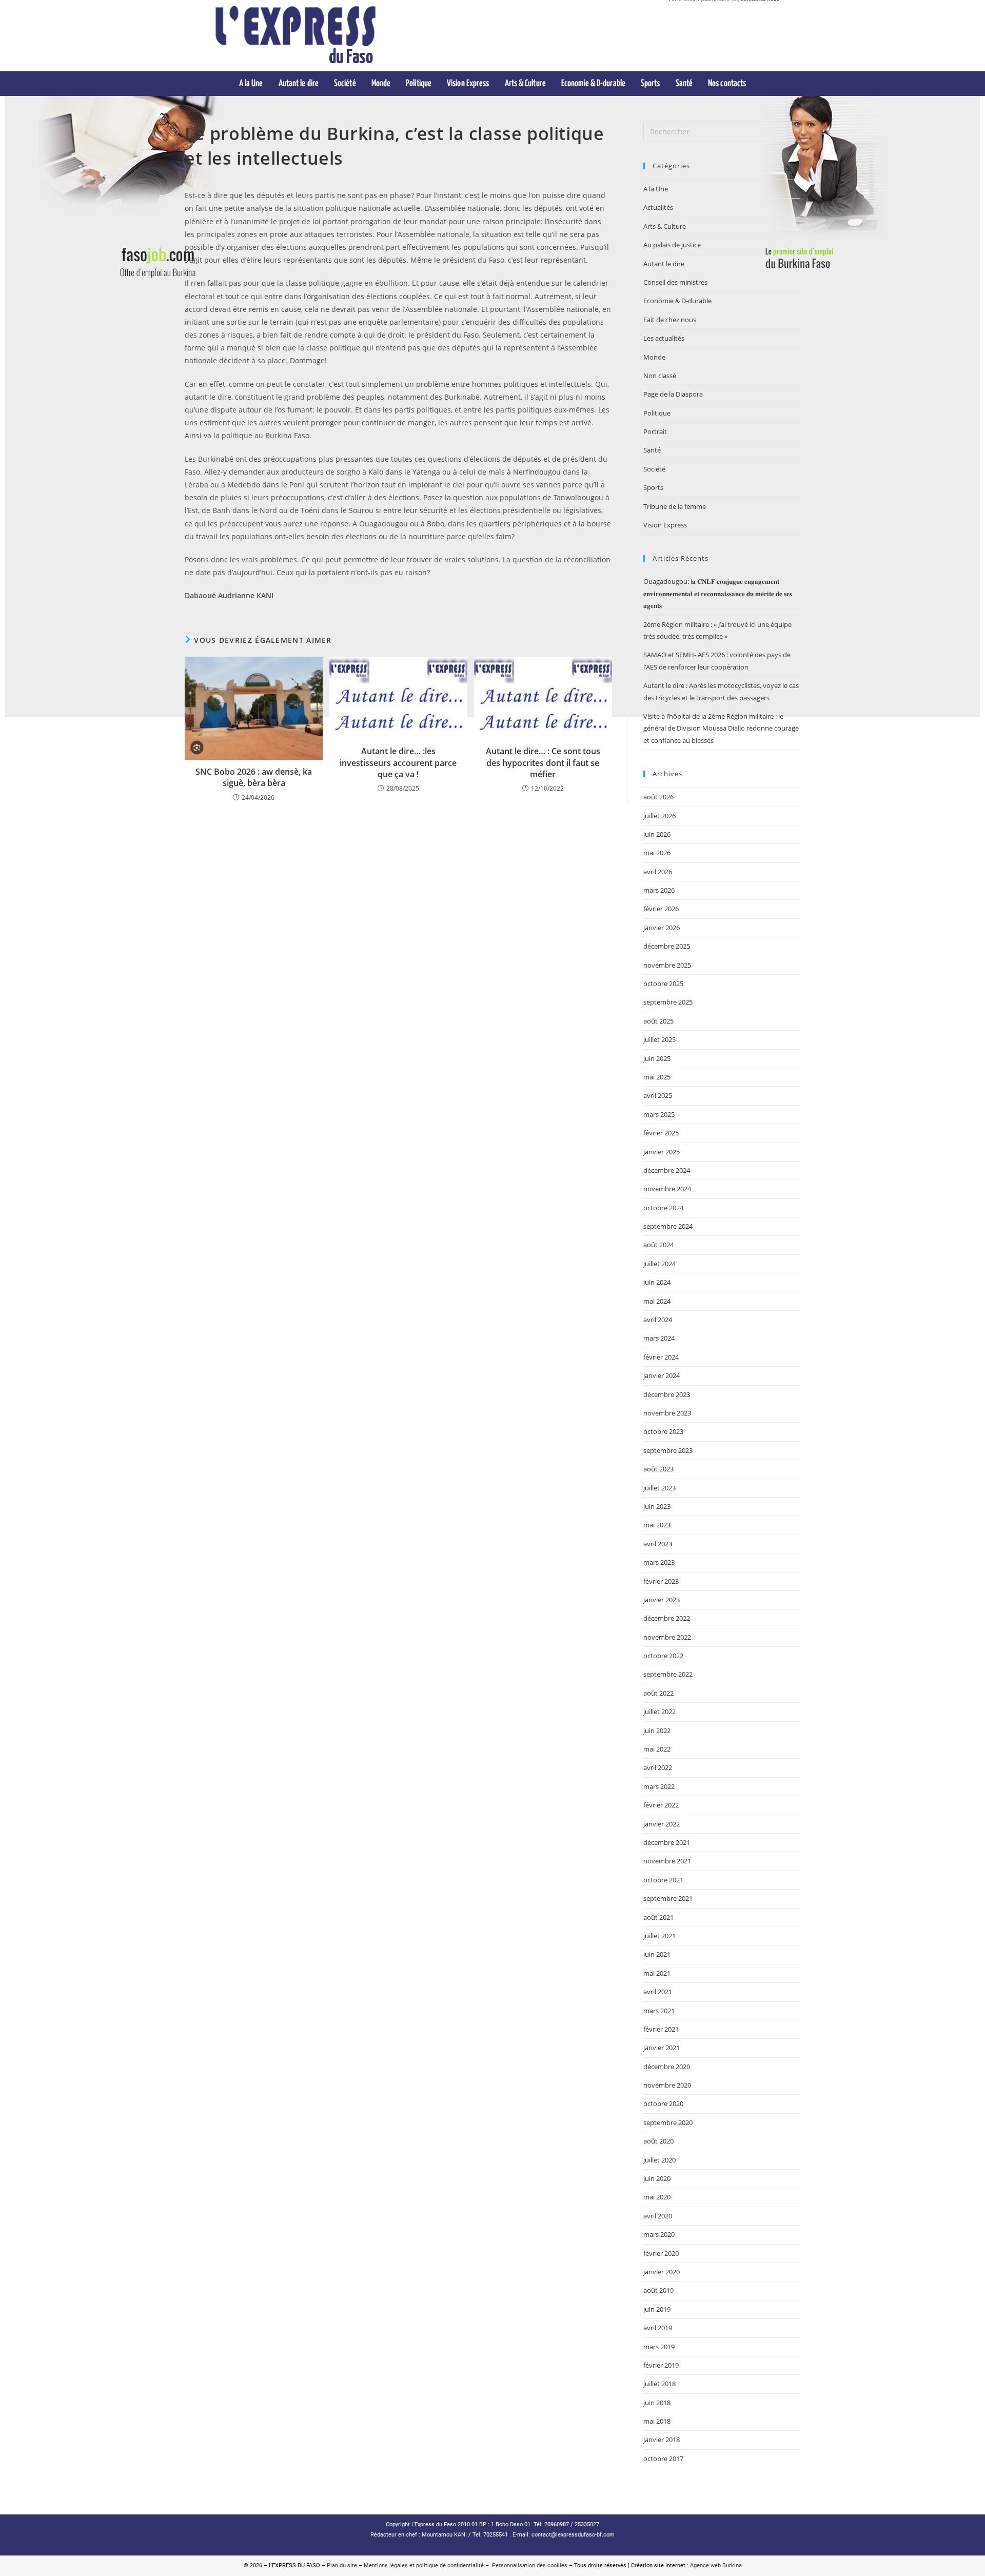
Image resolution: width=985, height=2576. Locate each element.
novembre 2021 (667, 1861)
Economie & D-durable (677, 301)
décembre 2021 (667, 1842)
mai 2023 (657, 1525)
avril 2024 (658, 1320)
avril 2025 (658, 1095)
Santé (652, 450)
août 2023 (658, 1469)
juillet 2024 (659, 1264)
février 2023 (661, 1581)
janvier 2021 (662, 2048)
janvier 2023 (662, 1600)
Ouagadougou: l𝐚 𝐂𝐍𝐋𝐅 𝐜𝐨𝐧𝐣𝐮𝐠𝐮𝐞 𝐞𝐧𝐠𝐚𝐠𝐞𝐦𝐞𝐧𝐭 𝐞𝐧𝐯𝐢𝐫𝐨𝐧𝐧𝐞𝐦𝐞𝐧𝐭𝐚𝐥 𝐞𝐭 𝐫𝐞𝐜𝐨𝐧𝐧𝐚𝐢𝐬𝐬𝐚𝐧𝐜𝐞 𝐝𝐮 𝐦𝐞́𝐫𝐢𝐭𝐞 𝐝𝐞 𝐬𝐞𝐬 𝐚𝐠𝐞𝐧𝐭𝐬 (718, 593)
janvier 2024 (662, 1375)
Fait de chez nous (670, 320)
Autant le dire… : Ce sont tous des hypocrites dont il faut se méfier (543, 763)
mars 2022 (659, 1786)
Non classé (660, 376)
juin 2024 (657, 1282)
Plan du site (342, 2565)
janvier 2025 (662, 1152)
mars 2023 (659, 1562)
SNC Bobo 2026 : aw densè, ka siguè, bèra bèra (254, 777)
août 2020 (658, 2141)
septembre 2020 (668, 2122)
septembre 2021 (668, 1898)
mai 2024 (657, 1301)
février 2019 (661, 2365)
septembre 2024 (668, 1226)
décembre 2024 (667, 1170)
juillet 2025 (659, 1039)
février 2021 (661, 2029)
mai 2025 (657, 1077)
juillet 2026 (659, 816)
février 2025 (661, 1133)
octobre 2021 (663, 1880)
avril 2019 (658, 2328)
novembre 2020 (667, 2085)
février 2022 (661, 1805)
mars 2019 (659, 2347)
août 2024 (658, 1245)
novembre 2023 (667, 1413)
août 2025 (658, 1021)
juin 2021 (657, 1954)
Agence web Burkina (716, 2565)
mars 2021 (659, 2011)
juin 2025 (657, 1058)
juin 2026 (657, 834)
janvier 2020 (662, 2272)
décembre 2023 (667, 1394)
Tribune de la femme (675, 506)
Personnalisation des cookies (528, 2565)
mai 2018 (657, 2421)
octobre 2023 (663, 1431)
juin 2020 (657, 2178)
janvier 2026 (662, 928)
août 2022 (658, 1693)
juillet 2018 (659, 2384)
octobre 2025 (663, 984)
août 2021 (658, 1917)
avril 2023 (658, 1544)
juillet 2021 (659, 1936)
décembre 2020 (667, 2067)
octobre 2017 (663, 2459)
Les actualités (664, 338)
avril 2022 (658, 1767)
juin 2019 (657, 2309)
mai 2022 (657, 1749)
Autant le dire (664, 264)
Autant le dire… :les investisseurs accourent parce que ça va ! (398, 763)
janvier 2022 (662, 1824)
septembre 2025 (668, 1002)
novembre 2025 (667, 965)
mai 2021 (657, 1973)
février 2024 (661, 1357)
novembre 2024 (667, 1189)
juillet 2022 (659, 1712)
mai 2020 (657, 2197)
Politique (657, 413)
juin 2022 (657, 1731)
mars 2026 (659, 890)
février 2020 (661, 2253)
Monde (654, 357)
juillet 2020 (659, 2160)
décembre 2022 (667, 1618)
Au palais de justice (672, 245)
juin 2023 (657, 1506)
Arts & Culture (665, 226)
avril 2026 (658, 872)
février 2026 (661, 909)
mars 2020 (659, 2234)
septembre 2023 (668, 1450)
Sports (653, 487)
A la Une (656, 189)
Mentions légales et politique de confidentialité (424, 2565)
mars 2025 (659, 1114)
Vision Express (665, 525)
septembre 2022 (668, 1674)
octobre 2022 (663, 1656)
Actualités (658, 207)
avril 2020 (658, 2216)
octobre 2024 (663, 1208)
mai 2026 (657, 853)
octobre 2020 (663, 2103)
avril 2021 (658, 1992)
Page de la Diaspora (673, 394)
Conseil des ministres (675, 282)
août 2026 (658, 797)
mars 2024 (659, 1338)
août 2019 (658, 2290)
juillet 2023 (659, 1488)
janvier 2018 (662, 2440)
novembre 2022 (667, 1637)
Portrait (655, 431)
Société (654, 469)
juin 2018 (657, 2403)
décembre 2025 (667, 946)
